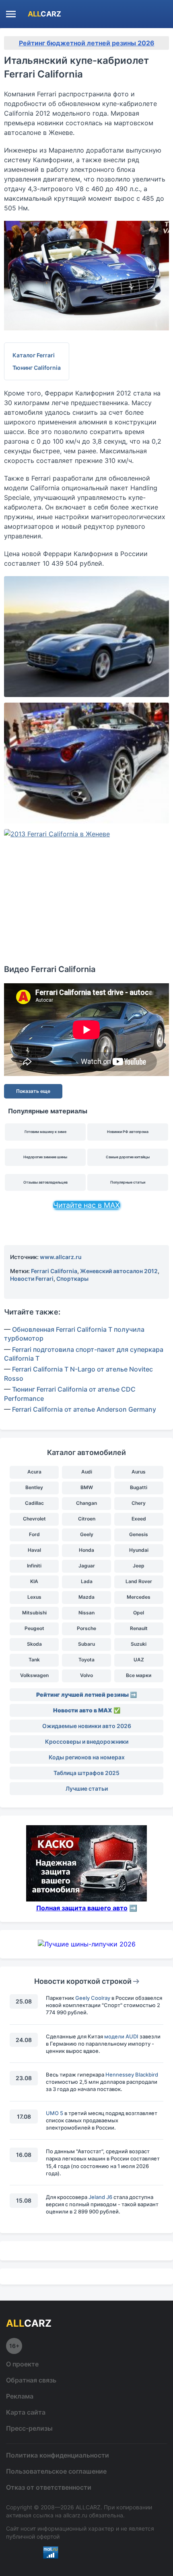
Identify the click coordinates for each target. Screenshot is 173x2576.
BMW (87, 1487)
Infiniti (34, 1566)
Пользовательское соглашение (56, 2471)
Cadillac (34, 1503)
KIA (34, 1581)
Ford (34, 1534)
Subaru (86, 1644)
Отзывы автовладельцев (45, 1182)
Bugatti (139, 1487)
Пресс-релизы (29, 2428)
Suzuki (139, 1644)
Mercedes (139, 1597)
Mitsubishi (34, 1613)
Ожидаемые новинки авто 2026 (87, 1726)
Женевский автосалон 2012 (119, 1271)
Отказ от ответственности (49, 2487)
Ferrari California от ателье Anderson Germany (84, 1409)
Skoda (34, 1644)
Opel (139, 1613)
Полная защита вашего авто (82, 1908)
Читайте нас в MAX (86, 1205)
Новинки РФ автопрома (128, 1132)
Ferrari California (54, 1271)
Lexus (34, 1597)
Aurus (139, 1472)
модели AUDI (121, 2036)
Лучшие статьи (87, 1788)
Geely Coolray (93, 1998)
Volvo (86, 1675)
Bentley (34, 1487)
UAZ (139, 1660)
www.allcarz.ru (61, 1257)
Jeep (139, 1566)
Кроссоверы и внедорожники (87, 1741)
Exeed (139, 1519)
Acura (34, 1472)
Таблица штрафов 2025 (86, 1773)
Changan (86, 1503)
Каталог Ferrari (34, 355)
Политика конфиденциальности (58, 2455)
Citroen (87, 1519)
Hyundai (139, 1550)
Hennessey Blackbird (132, 2075)
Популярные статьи (128, 1182)
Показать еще (33, 1091)
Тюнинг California (37, 368)
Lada (87, 1581)
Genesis (139, 1534)
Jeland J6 (100, 2197)
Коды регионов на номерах (87, 1757)
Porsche (86, 1628)
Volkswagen (34, 1675)
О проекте (22, 2364)
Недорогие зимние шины (45, 1157)
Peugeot (34, 1628)
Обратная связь (31, 2380)
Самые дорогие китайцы (128, 1157)
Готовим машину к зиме (45, 1132)
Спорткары (72, 1279)
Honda (86, 1550)
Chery (139, 1503)
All (44, 14)
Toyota (86, 1660)
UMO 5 (55, 2113)
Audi (87, 1472)
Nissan (86, 1613)
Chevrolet (34, 1519)
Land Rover (139, 1581)
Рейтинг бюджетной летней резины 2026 (87, 43)
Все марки (139, 1675)
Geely (87, 1534)
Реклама (20, 2396)
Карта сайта (26, 2412)
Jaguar (87, 1566)
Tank (34, 1660)
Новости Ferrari (32, 1279)
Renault (139, 1628)
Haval (34, 1550)
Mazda (86, 1597)
